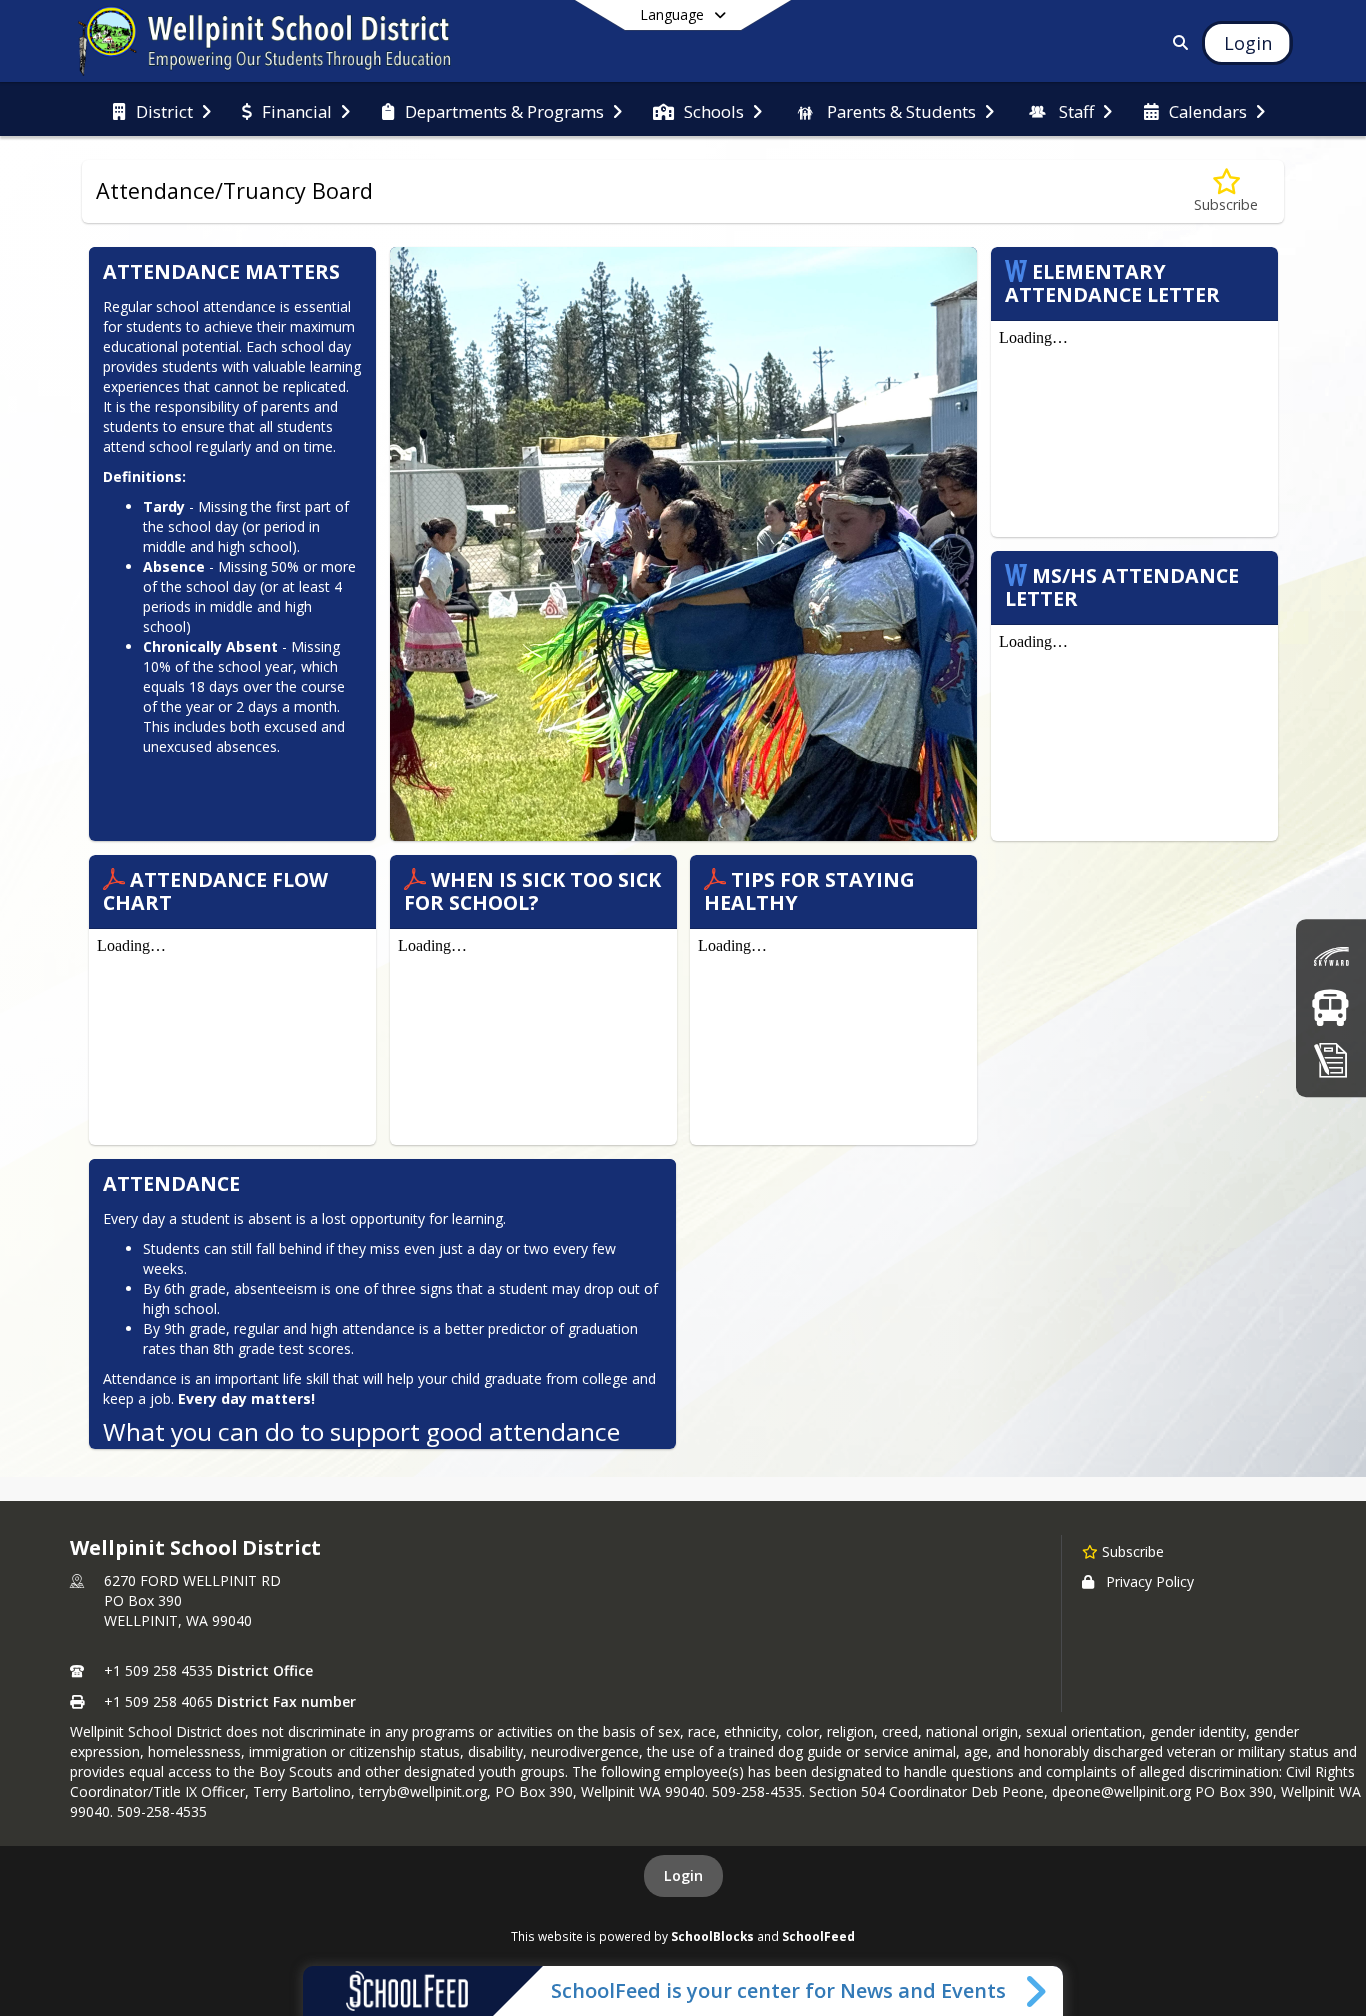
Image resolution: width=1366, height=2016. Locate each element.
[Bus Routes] (1330, 1007)
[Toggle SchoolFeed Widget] (1037, 1991)
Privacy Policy (1150, 1581)
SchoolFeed (818, 1936)
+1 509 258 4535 (158, 1670)
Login (683, 1875)
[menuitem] (162, 110)
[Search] (1177, 42)
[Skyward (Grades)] (1331, 956)
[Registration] (1331, 1059)
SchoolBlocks (712, 1936)
